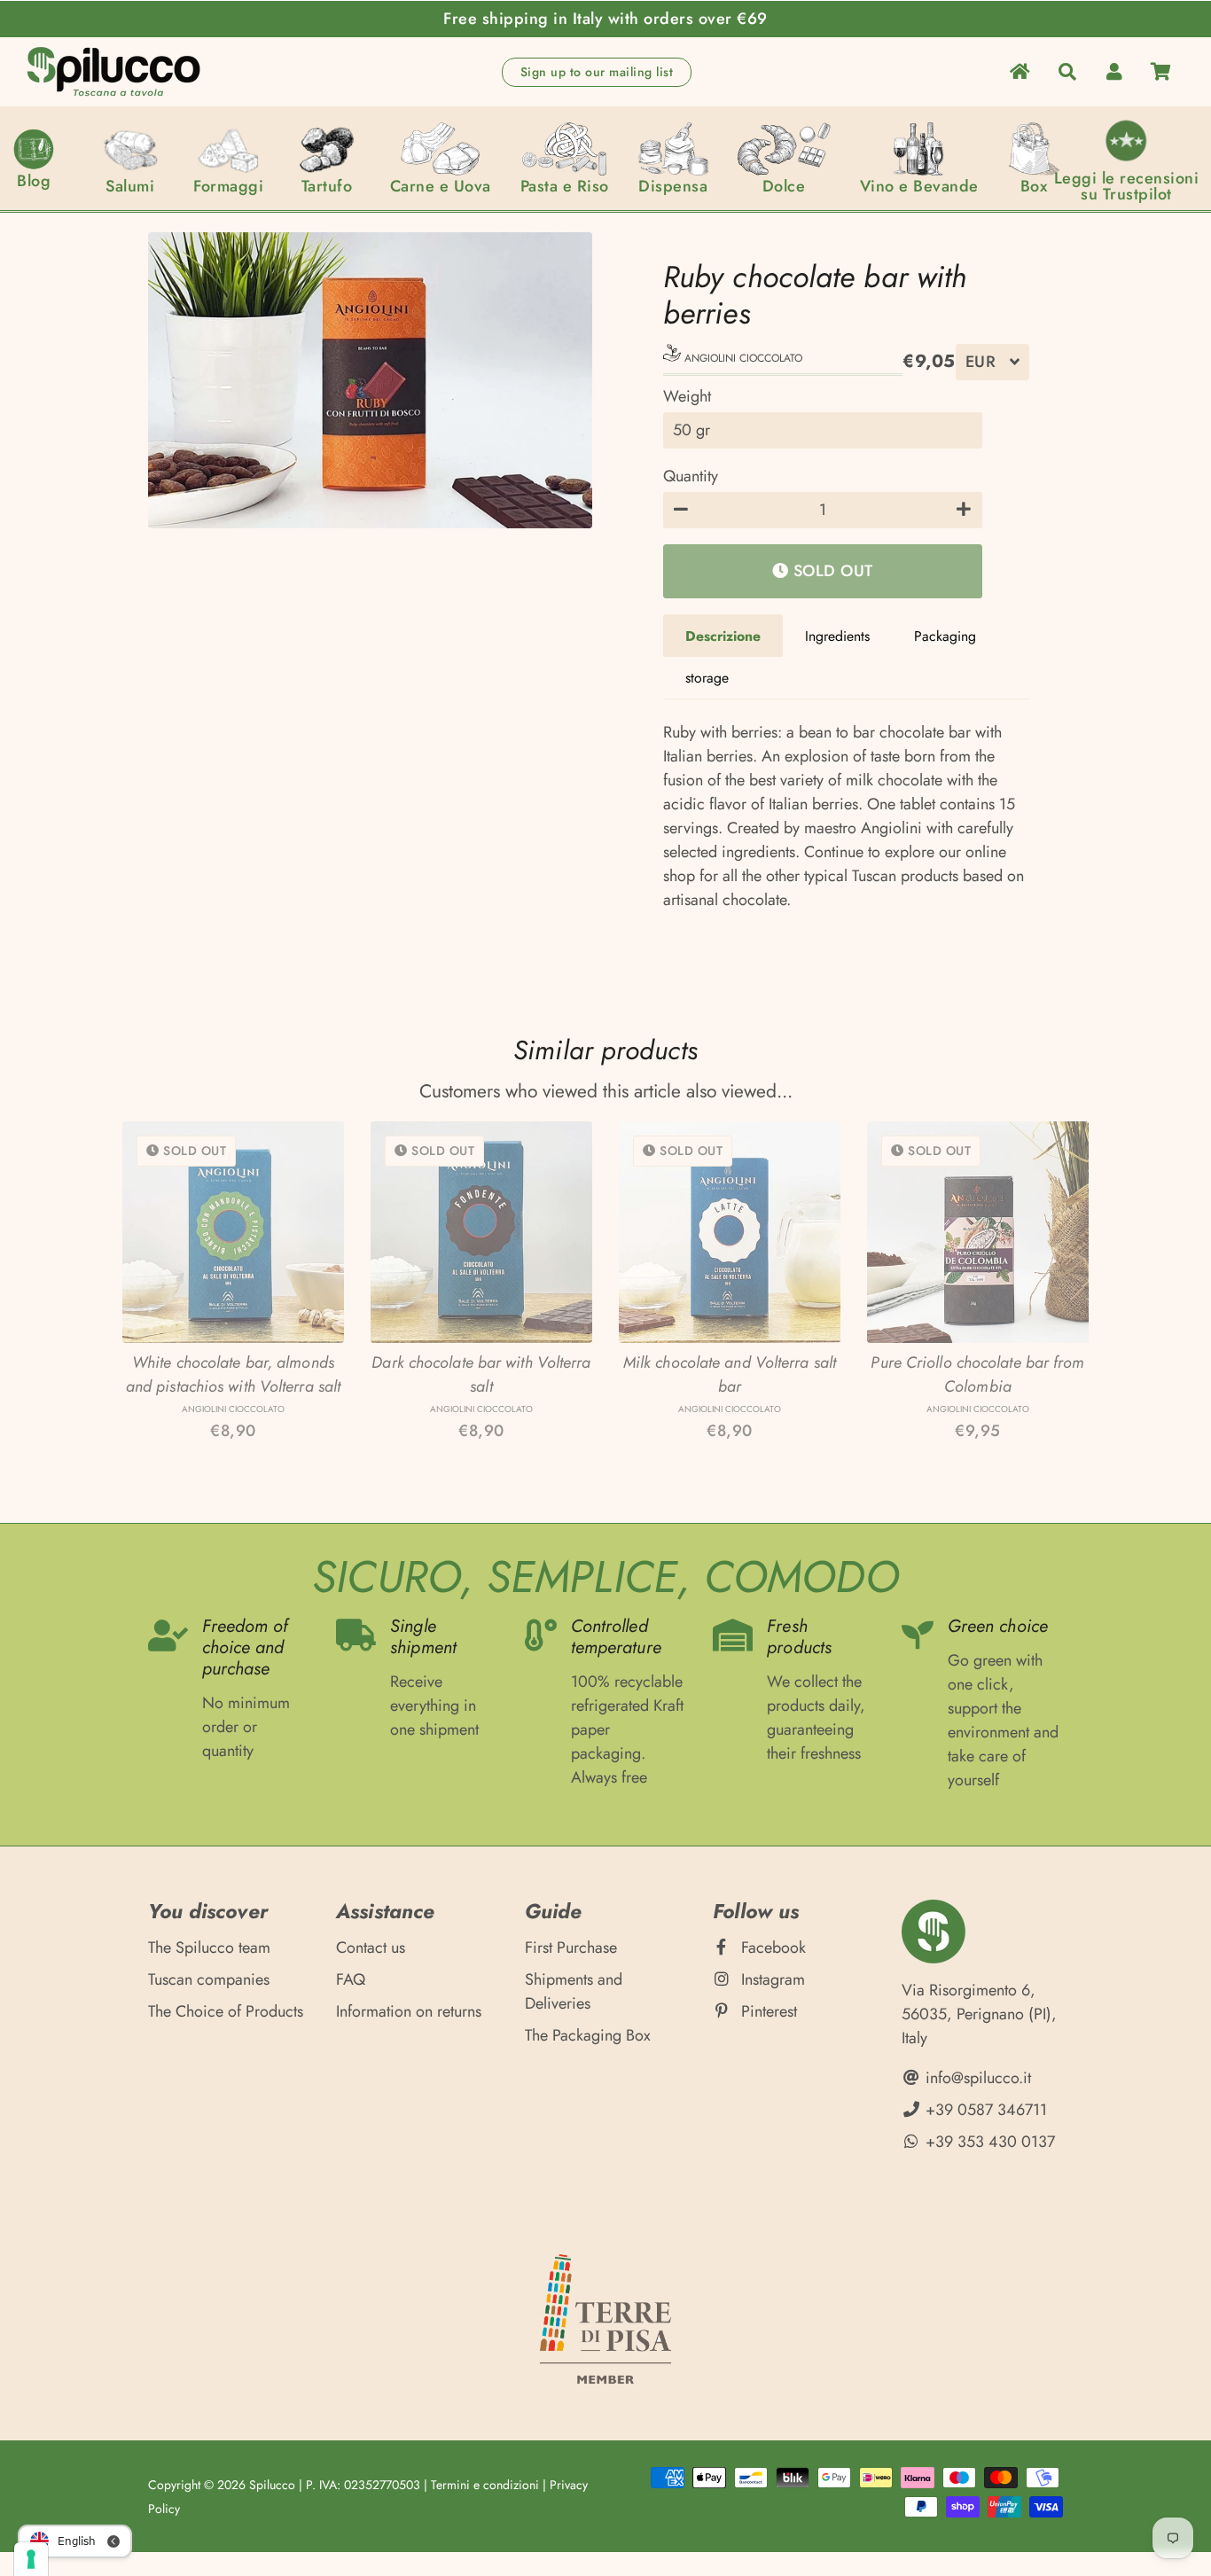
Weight (687, 396)
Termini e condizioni (485, 2485)
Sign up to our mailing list (597, 72)
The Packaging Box (588, 2035)
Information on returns (409, 2011)
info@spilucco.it (976, 2078)
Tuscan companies (209, 1979)
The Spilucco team (209, 1948)
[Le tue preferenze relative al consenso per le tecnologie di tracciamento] (31, 2559)
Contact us (371, 1948)
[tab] (723, 636)
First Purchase (571, 1948)
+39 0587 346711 (984, 2110)
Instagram (771, 1979)
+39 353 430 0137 (988, 2142)
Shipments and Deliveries (574, 1991)
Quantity (691, 476)
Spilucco (272, 2485)
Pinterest (767, 2011)
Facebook (771, 1948)
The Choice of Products (226, 2011)
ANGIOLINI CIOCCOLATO (742, 358)
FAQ (351, 1979)
